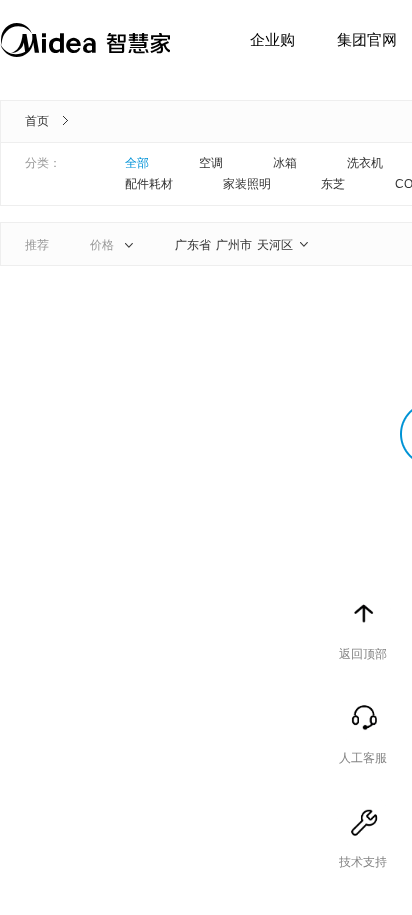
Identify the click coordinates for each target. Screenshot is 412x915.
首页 (37, 121)
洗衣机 (365, 163)
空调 (211, 163)
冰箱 (285, 163)
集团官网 (367, 39)
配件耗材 (149, 184)
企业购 (272, 39)
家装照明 (247, 184)
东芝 (333, 184)
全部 (137, 163)
